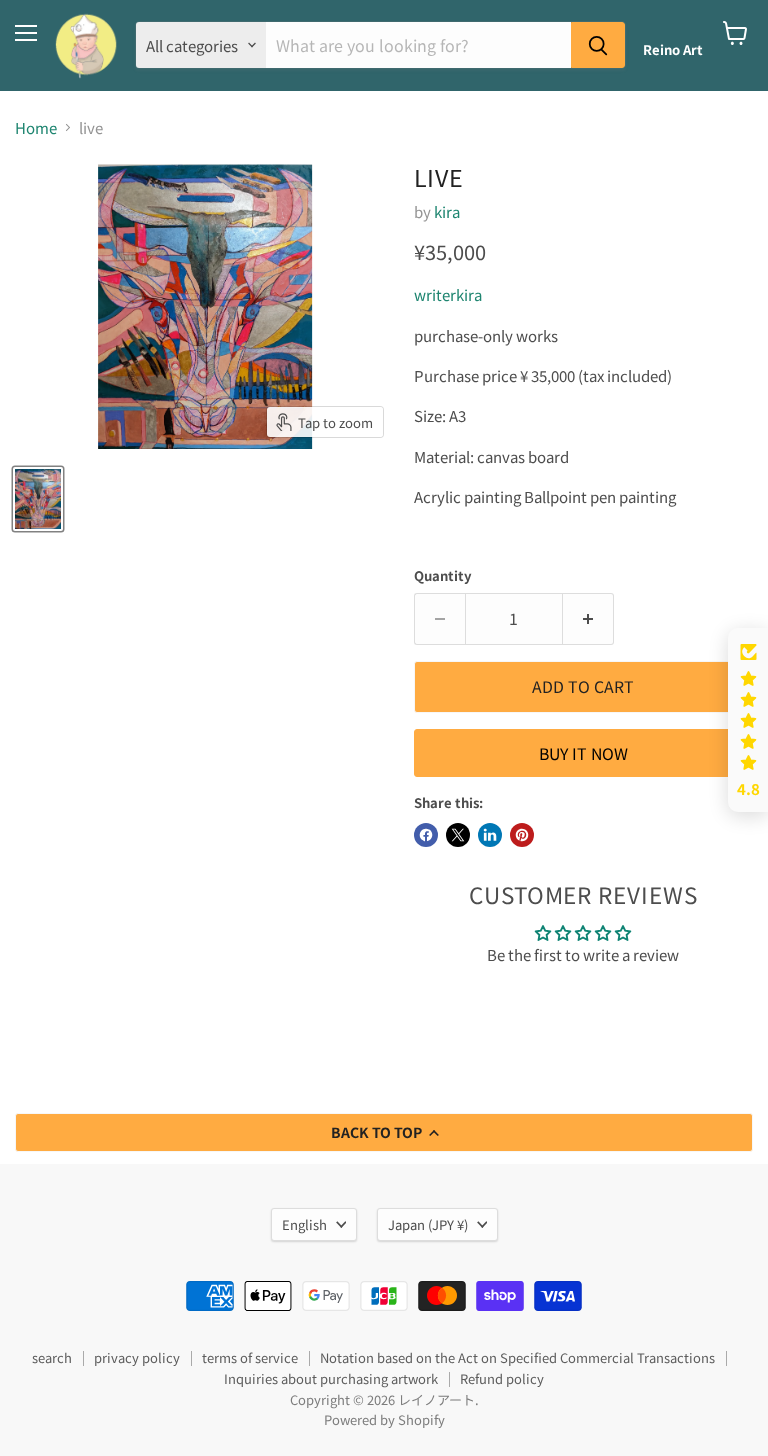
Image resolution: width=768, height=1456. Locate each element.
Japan (428, 1224)
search (52, 1357)
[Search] (598, 45)
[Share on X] (458, 835)
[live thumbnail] (38, 499)
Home (36, 127)
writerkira (448, 294)
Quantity (443, 575)
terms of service (250, 1357)
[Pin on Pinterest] (522, 835)
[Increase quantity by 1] (588, 619)
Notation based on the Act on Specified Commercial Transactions (517, 1357)
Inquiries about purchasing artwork (331, 1378)
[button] (748, 720)
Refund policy (502, 1378)
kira (447, 211)
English (304, 1224)
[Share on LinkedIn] (490, 835)
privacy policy (137, 1357)
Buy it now (583, 753)
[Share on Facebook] (426, 835)
